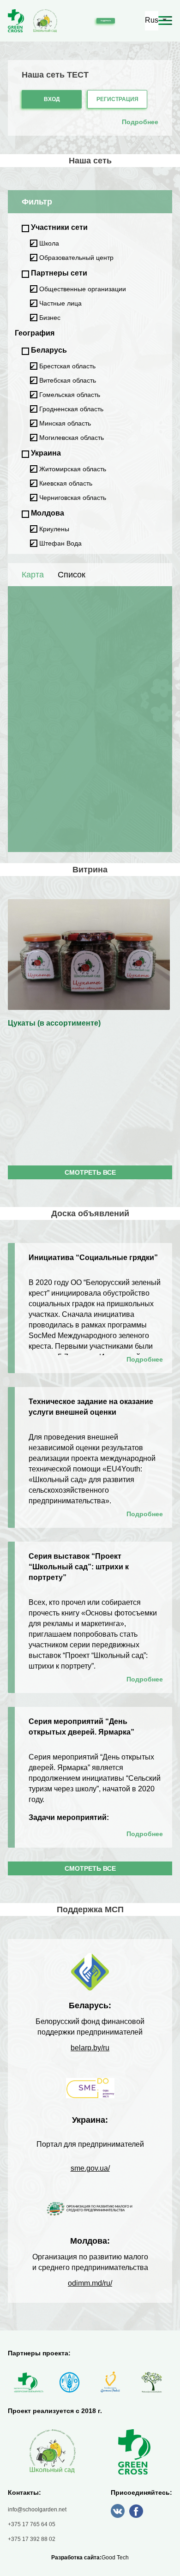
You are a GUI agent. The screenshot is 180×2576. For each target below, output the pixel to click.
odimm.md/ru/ (90, 2283)
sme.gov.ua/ (90, 2168)
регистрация (117, 99)
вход (52, 99)
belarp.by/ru (90, 2048)
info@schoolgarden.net (37, 2510)
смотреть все (90, 1172)
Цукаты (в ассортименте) (54, 1023)
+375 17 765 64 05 (32, 2524)
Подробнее (145, 1359)
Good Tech (115, 2558)
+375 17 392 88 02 (32, 2539)
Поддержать (106, 21)
